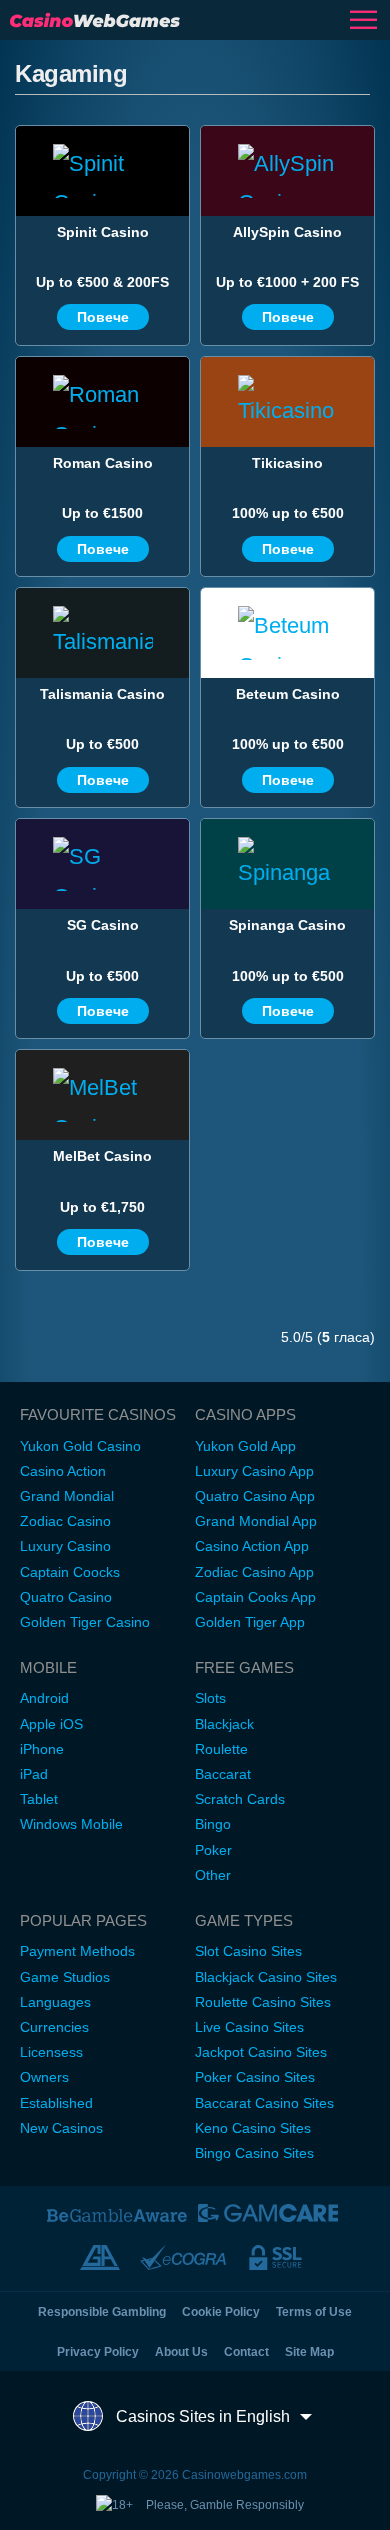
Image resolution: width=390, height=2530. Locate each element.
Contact (246, 2352)
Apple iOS (51, 1724)
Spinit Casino (103, 232)
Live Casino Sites (249, 2027)
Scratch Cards (240, 1799)
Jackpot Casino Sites (261, 2052)
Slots (210, 1698)
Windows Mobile (71, 1824)
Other (213, 1875)
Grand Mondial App (256, 1521)
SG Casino (103, 925)
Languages (55, 2002)
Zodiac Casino (65, 1521)
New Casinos (61, 2128)
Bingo (213, 1824)
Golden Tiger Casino (85, 1622)
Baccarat (223, 1774)
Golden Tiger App (250, 1622)
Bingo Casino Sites (254, 2153)
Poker (213, 1850)
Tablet (39, 1799)
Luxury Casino (65, 1546)
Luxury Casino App (254, 1471)
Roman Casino (103, 463)
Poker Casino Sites (255, 2077)
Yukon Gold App (245, 1446)
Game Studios (65, 1977)
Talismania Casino (102, 694)
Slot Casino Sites (248, 1951)
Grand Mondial (67, 1496)
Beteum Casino (288, 694)
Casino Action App (252, 1546)
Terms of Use (314, 2312)
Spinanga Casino (287, 925)
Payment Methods (77, 1951)
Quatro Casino (66, 1597)
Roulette (221, 1749)
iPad (34, 1774)
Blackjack (224, 1724)
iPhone (42, 1749)
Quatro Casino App (255, 1496)
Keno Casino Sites (253, 2128)
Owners (44, 2077)
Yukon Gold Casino (80, 1446)
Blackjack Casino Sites (266, 1977)
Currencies (54, 2027)
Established (56, 2103)
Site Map (309, 2352)
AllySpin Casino (287, 232)
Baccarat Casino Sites (264, 2103)
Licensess (51, 2052)
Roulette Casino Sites (263, 2002)
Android (44, 1698)
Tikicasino (287, 463)
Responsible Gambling (102, 2312)
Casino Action (63, 1471)
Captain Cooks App (255, 1597)
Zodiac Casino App (254, 1572)
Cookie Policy (221, 2312)
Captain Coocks (70, 1572)
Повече (103, 317)
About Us (181, 2352)
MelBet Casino (102, 1156)
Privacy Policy (98, 2352)
